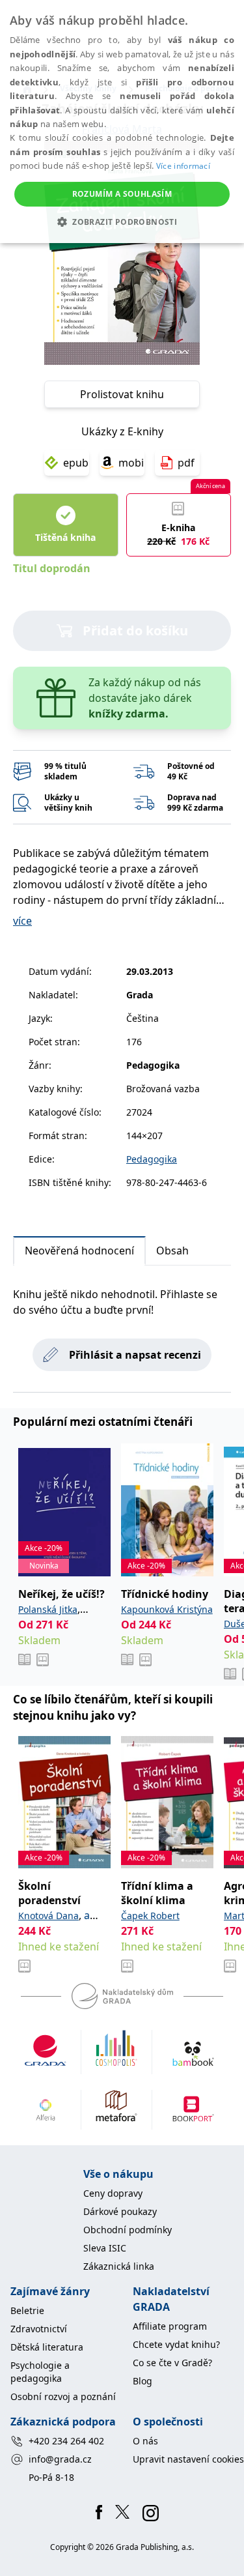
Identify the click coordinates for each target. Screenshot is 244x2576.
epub (76, 463)
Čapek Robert (150, 1916)
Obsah (172, 1251)
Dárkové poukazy (120, 2211)
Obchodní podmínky (128, 2230)
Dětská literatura (47, 2347)
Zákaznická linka (119, 2266)
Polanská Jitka (48, 1609)
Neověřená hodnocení (79, 1251)
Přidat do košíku (135, 630)
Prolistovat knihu (122, 394)
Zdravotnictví (39, 2329)
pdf (186, 463)
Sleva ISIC (105, 2248)
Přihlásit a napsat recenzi (135, 1355)
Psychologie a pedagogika (40, 2372)
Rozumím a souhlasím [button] (122, 194)
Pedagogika (152, 1159)
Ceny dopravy (113, 2193)
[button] (122, 222)
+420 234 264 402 (66, 2441)
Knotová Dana (48, 1916)
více (22, 921)
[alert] (122, 122)
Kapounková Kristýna (167, 1609)
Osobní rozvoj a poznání (63, 2396)
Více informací (183, 166)
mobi (131, 463)
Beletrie (27, 2310)
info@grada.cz (60, 2459)
